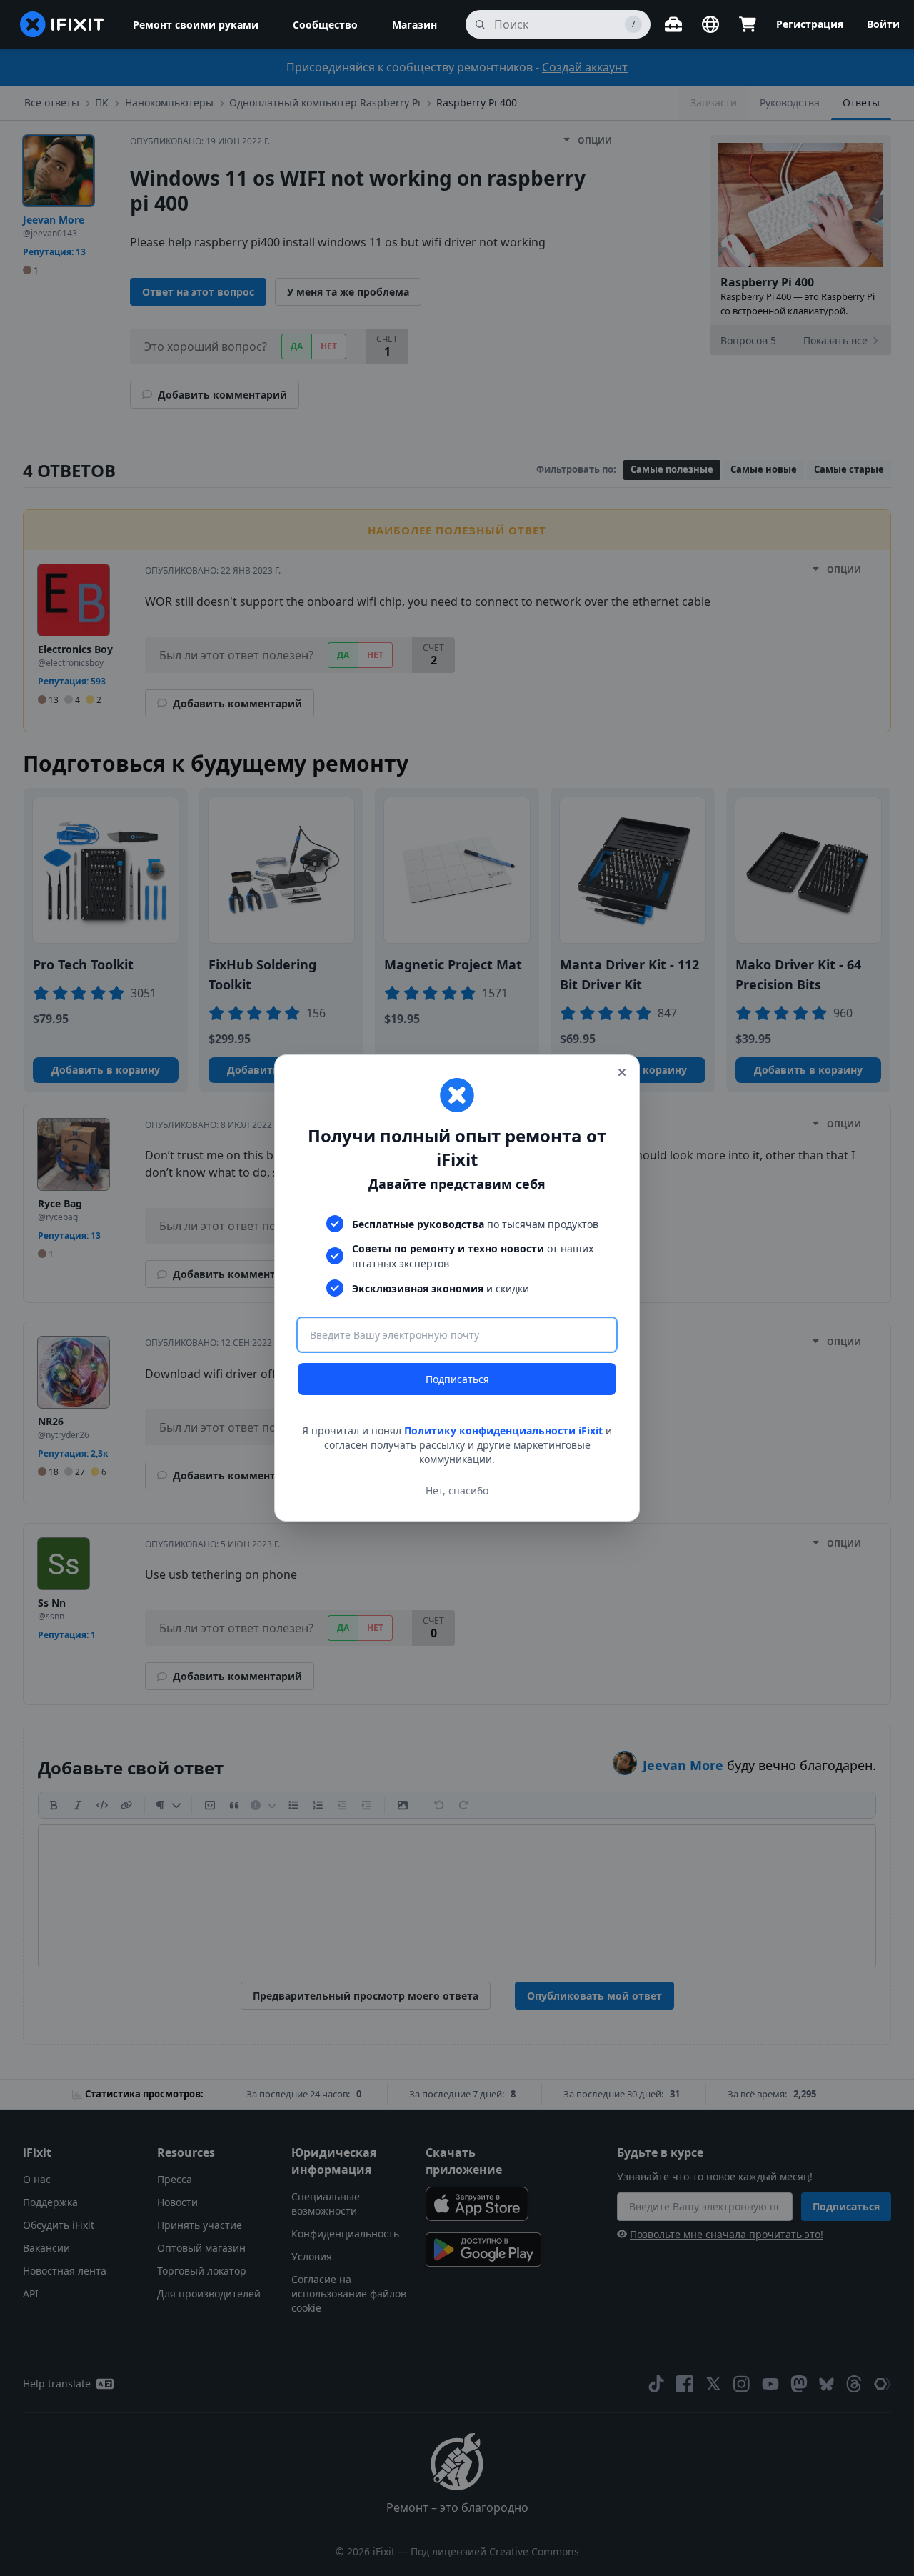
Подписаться (457, 1379)
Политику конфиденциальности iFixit (503, 1431)
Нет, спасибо (457, 1491)
